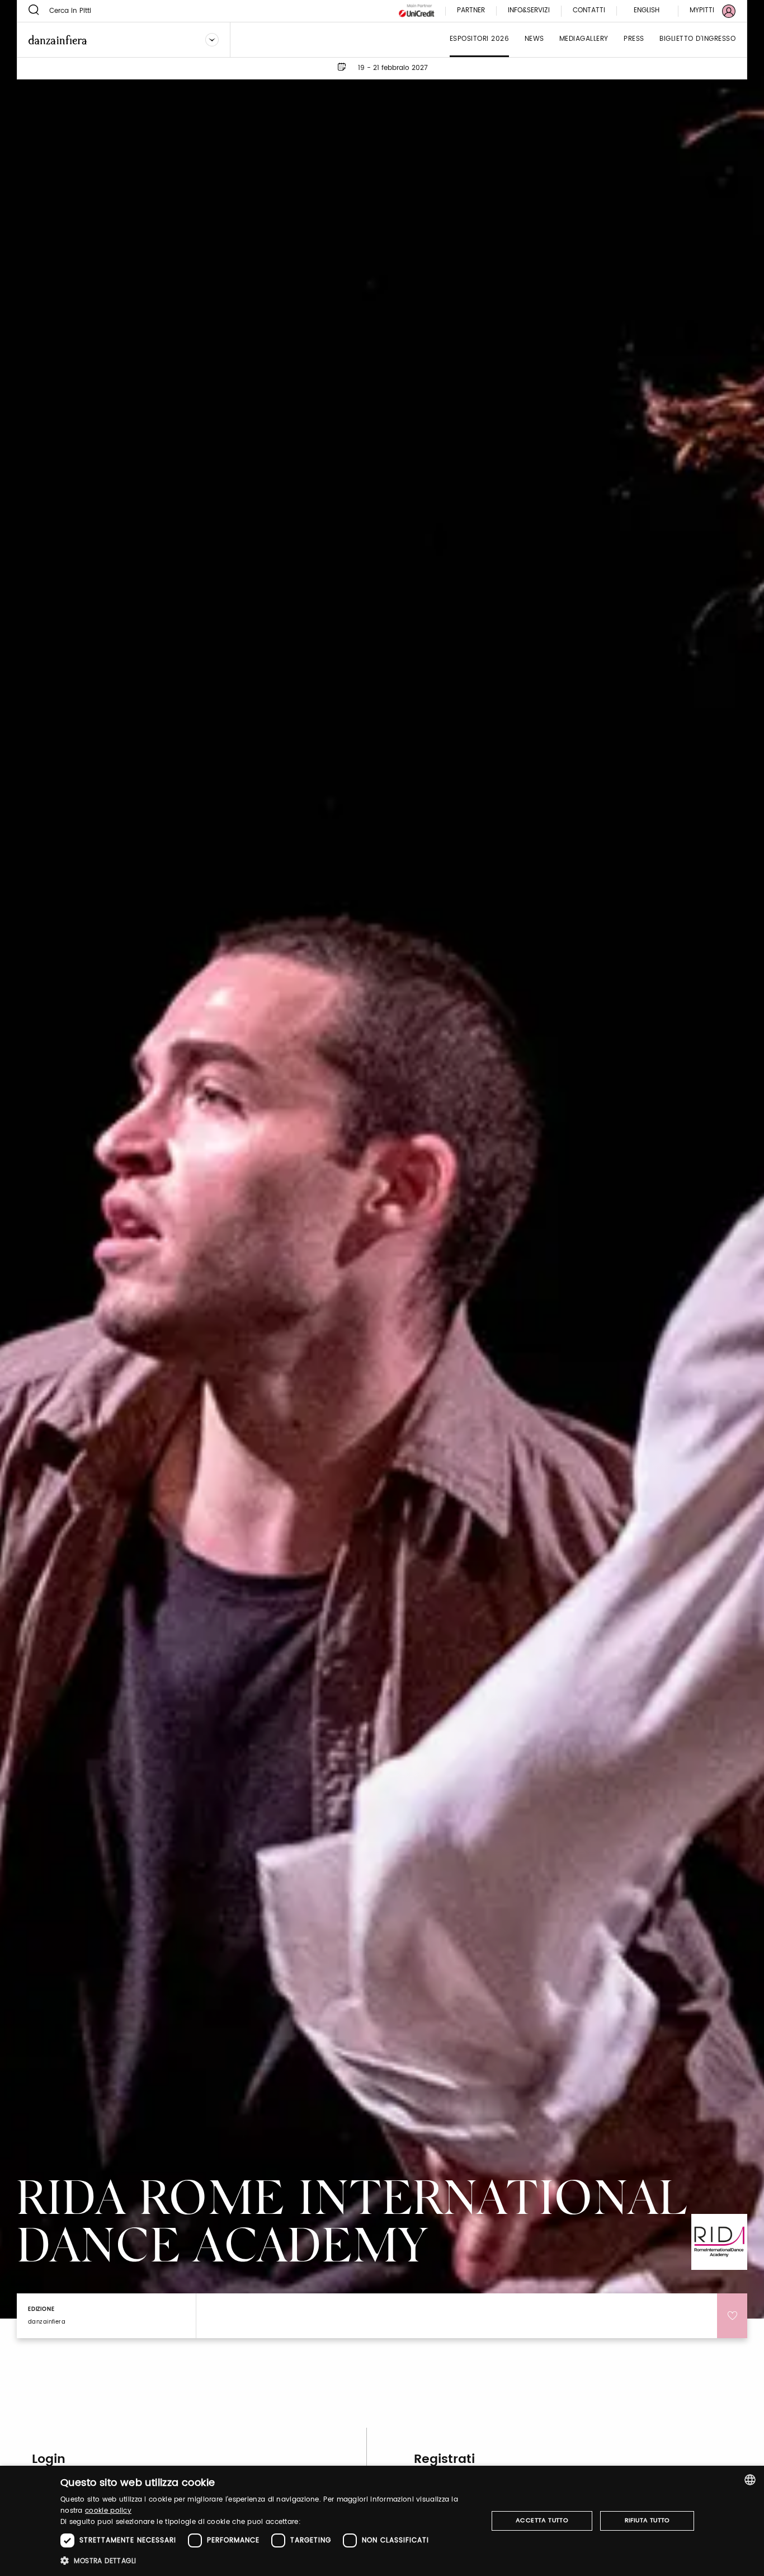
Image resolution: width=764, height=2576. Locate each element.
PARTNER (471, 11)
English (647, 10)
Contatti (589, 11)
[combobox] (750, 2480)
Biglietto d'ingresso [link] (697, 39)
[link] (706, 11)
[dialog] (382, 2521)
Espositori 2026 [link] (480, 39)
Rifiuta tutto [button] (647, 2521)
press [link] (634, 39)
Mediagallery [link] (584, 39)
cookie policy (108, 2511)
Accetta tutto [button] (542, 2521)
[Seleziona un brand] (212, 40)
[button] (268, 2561)
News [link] (534, 39)
